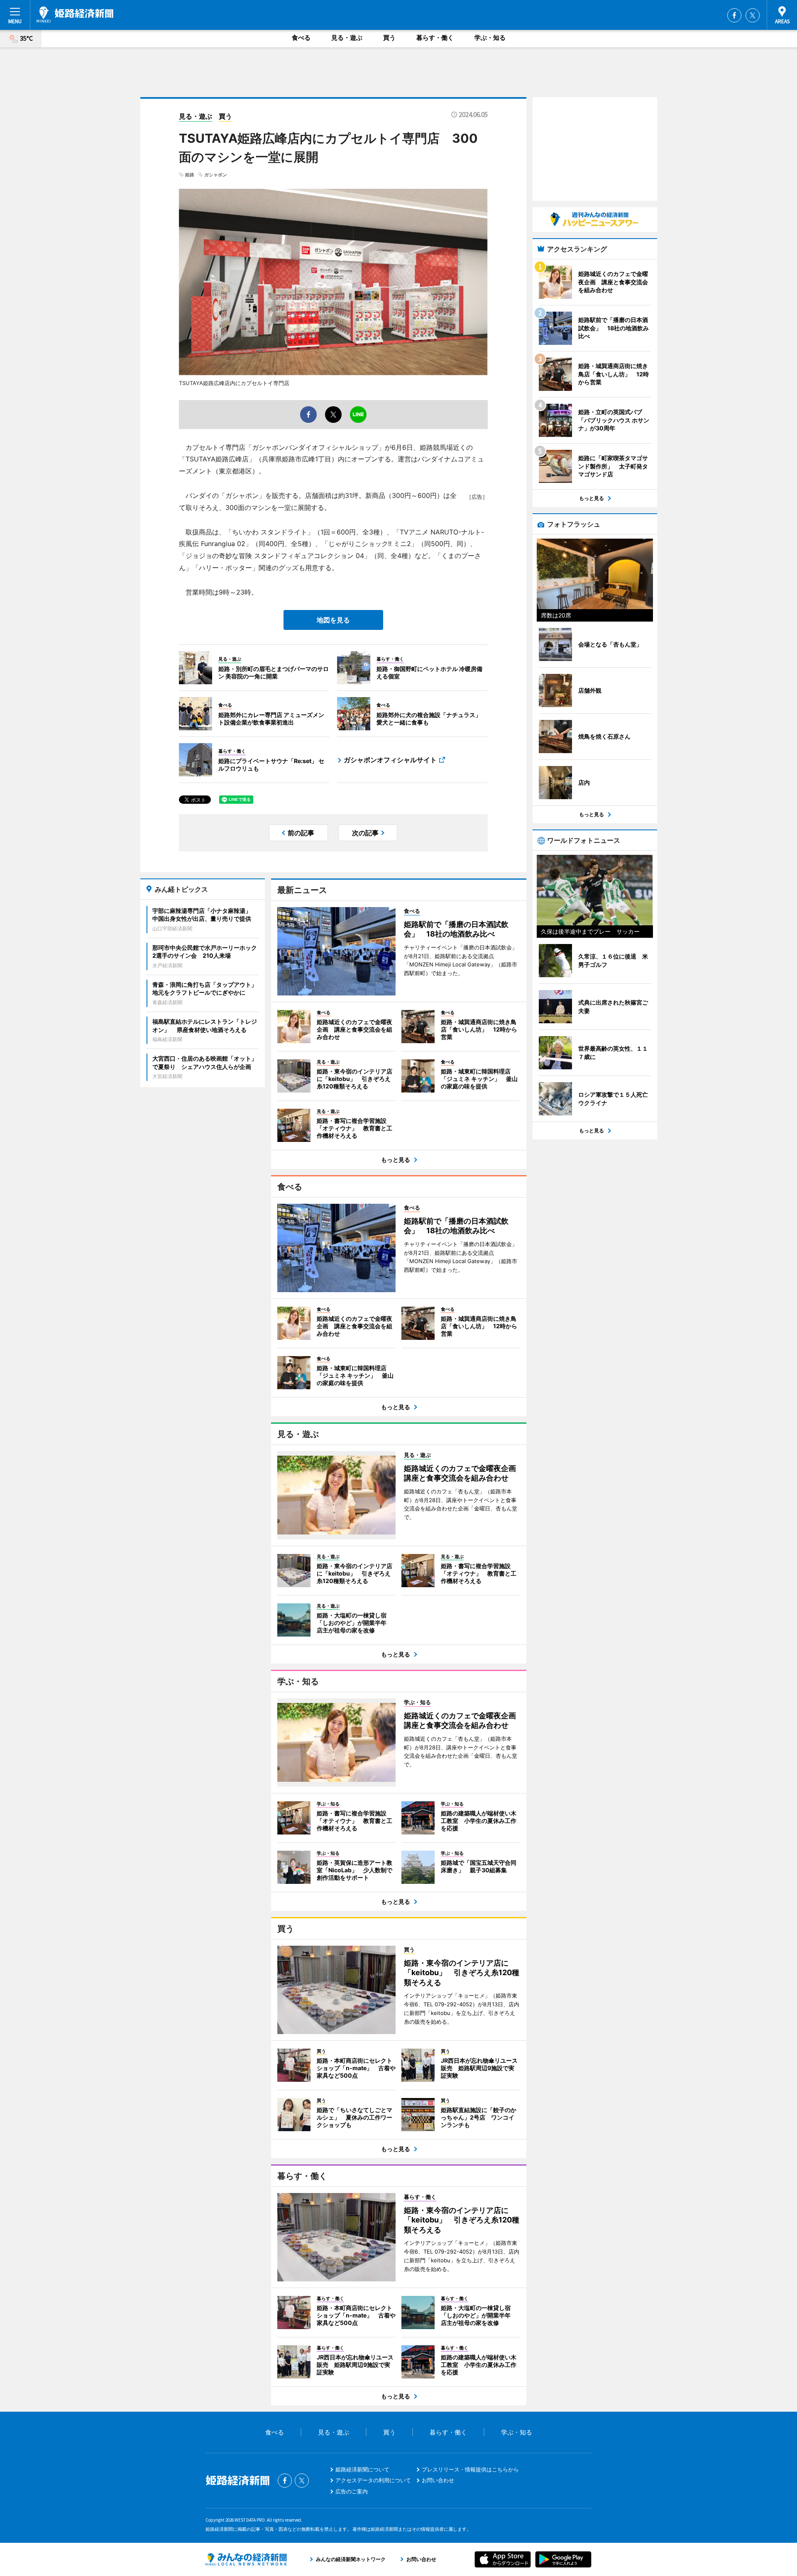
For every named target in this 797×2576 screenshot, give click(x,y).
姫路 (190, 175)
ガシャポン (216, 175)
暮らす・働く (435, 38)
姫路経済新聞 (75, 15)
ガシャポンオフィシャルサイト (390, 760)
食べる (301, 38)
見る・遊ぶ (347, 38)
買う (389, 38)
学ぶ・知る (490, 38)
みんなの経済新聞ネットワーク (246, 2559)
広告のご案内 (352, 2491)
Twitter (753, 15)
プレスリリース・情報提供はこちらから (470, 2469)
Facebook (734, 15)
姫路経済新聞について (362, 2469)
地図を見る (333, 620)
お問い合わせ (438, 2480)
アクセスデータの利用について (373, 2480)
